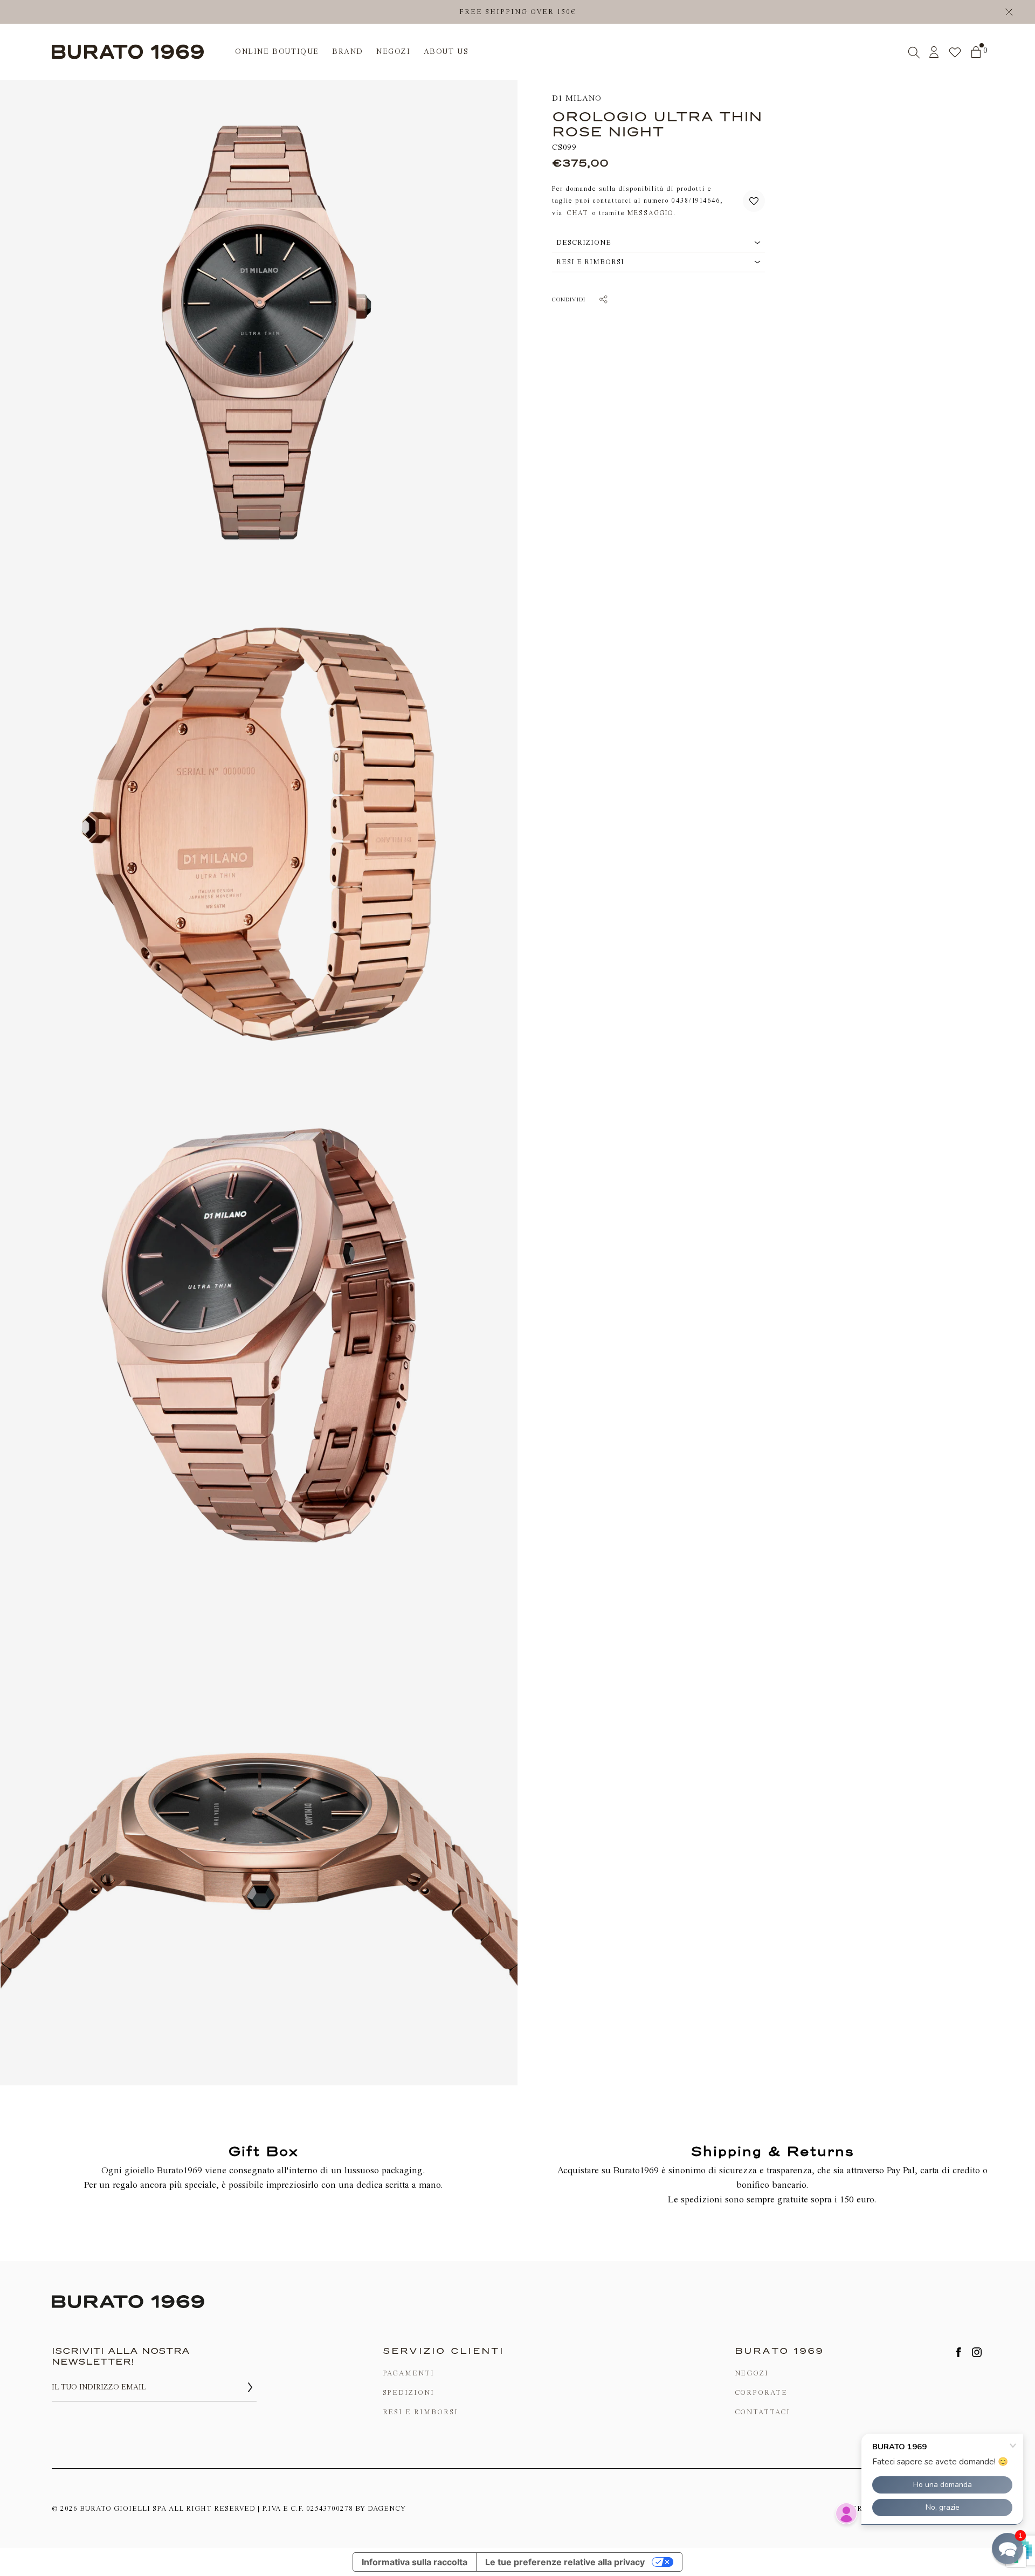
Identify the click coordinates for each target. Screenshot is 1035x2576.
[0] (976, 52)
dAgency (387, 2508)
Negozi (752, 2373)
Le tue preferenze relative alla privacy (565, 2562)
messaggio (650, 213)
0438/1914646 (696, 201)
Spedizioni (409, 2392)
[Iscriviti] (250, 2387)
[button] (754, 201)
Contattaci (763, 2412)
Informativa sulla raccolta (415, 2562)
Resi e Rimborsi (420, 2412)
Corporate (761, 2392)
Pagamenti (409, 2373)
